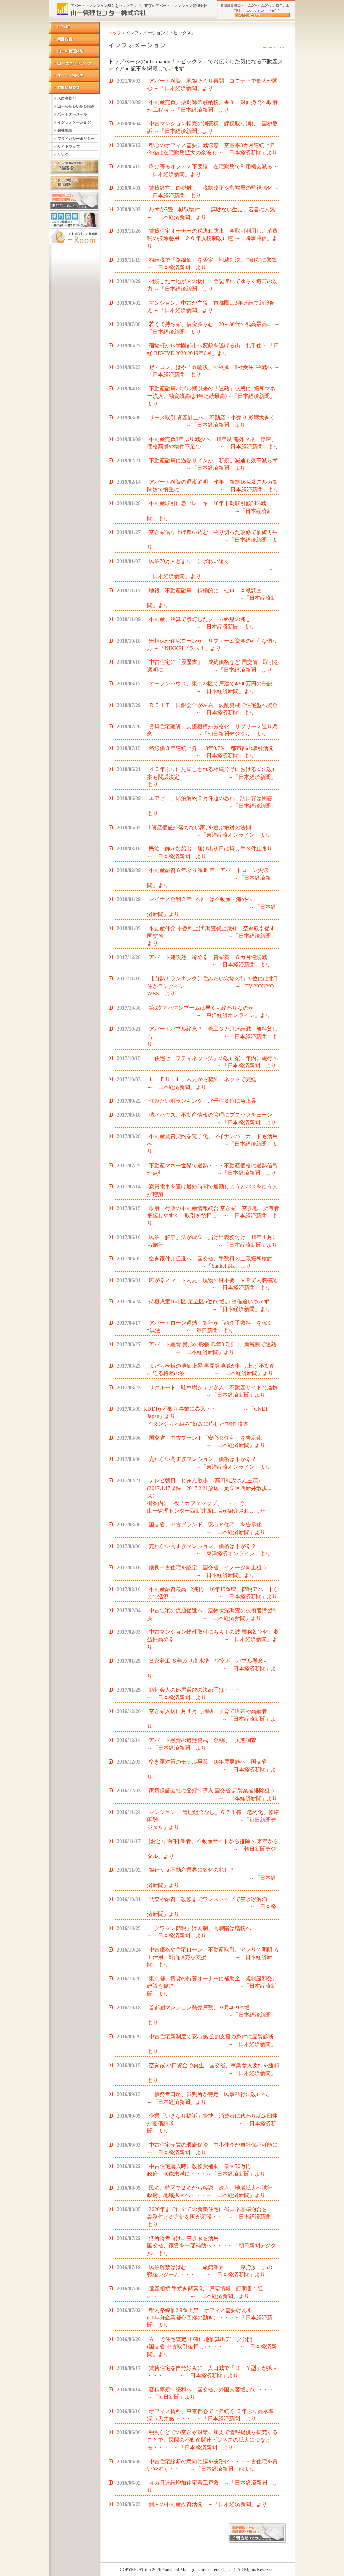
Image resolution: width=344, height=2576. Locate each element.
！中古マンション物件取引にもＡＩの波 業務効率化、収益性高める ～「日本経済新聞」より (211, 1639)
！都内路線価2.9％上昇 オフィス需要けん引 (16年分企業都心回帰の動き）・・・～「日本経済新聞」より (217, 2318)
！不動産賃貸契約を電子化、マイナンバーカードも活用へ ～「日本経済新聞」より (211, 1144)
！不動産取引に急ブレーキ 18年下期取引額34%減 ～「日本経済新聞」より (208, 511)
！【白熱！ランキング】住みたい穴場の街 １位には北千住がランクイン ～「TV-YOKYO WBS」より (211, 986)
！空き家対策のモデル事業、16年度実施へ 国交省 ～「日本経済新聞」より (210, 1769)
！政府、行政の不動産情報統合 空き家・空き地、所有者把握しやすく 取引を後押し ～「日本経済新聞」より (211, 1216)
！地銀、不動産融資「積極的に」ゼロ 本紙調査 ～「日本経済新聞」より (210, 598)
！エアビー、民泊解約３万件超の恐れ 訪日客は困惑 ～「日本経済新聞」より (210, 806)
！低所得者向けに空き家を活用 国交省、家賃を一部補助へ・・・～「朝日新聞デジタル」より (238, 2246)
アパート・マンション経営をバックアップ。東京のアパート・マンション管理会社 (139, 6)
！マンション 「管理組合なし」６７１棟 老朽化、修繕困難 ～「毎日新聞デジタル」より (211, 1820)
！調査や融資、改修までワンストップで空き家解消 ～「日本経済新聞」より (210, 1907)
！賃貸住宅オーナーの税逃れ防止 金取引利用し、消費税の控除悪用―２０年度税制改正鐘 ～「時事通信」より (211, 238)
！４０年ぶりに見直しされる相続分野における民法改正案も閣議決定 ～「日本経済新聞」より (211, 777)
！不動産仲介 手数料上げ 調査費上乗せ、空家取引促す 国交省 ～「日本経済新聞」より (210, 936)
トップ (115, 33)
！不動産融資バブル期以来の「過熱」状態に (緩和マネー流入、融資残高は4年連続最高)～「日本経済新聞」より (209, 396)
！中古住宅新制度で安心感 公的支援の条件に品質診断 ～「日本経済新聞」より (210, 2044)
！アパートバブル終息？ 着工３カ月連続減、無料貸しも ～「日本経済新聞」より (211, 1036)
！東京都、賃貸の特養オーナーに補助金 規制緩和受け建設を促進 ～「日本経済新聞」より (211, 1986)
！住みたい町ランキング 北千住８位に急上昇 (200, 1101)
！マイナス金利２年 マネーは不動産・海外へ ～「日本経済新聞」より (210, 907)
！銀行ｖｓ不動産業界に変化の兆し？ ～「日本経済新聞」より (210, 1878)
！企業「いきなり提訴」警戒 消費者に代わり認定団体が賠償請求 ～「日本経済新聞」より (211, 2123)
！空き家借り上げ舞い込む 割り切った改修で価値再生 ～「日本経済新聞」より (211, 540)
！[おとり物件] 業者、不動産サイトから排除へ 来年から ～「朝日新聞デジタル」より (211, 1849)
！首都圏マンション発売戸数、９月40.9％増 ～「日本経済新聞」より (210, 2015)
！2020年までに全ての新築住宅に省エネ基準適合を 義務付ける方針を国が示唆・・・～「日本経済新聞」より (227, 2217)
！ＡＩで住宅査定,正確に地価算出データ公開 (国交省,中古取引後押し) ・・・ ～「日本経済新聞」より (227, 2347)
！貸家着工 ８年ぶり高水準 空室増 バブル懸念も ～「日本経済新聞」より (210, 1668)
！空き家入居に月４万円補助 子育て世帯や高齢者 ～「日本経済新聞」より (210, 1719)
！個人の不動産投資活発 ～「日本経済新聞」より (205, 2504)
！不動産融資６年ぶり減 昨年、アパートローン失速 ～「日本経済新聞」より (207, 878)
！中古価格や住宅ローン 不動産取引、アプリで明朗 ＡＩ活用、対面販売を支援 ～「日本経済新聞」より (211, 1957)
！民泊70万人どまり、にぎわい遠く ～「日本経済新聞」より (208, 569)
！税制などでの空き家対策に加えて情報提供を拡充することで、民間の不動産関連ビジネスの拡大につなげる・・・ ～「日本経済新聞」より (211, 2440)
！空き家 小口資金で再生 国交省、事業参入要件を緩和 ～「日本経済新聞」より (211, 2073)
